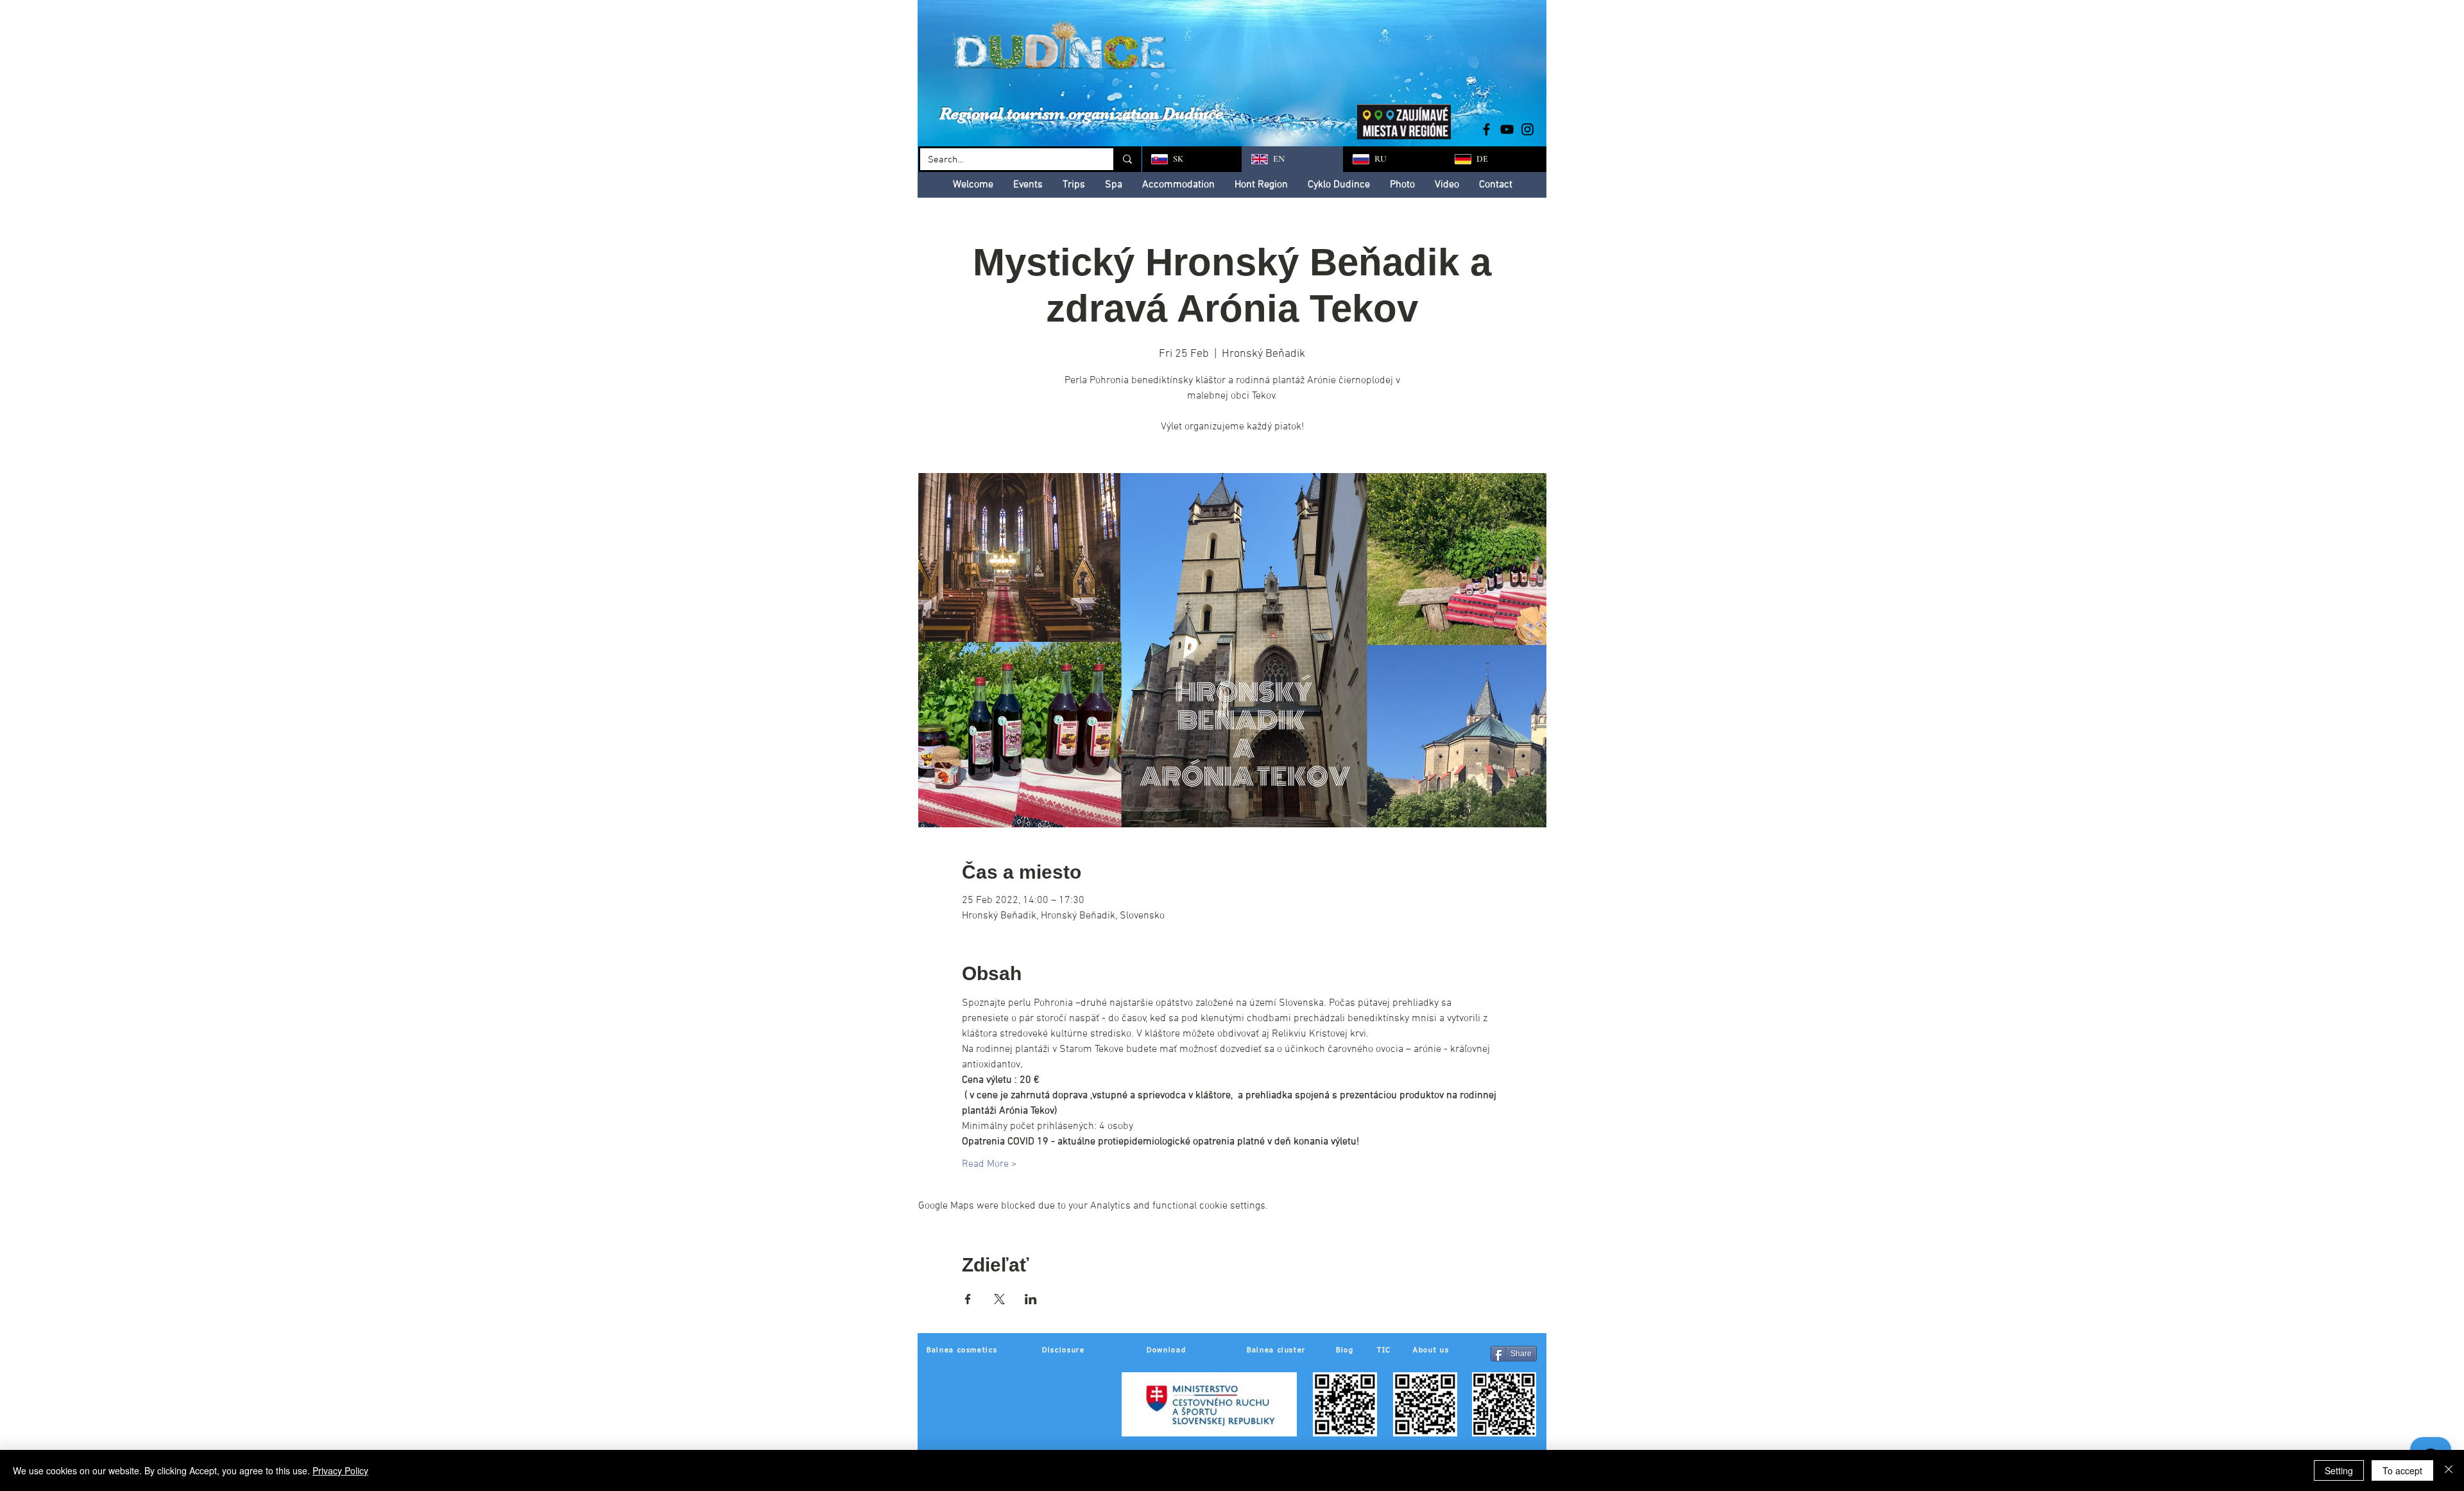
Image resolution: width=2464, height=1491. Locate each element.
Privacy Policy (340, 1470)
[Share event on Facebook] (968, 1299)
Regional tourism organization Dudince (1081, 113)
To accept (2402, 1470)
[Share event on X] (999, 1299)
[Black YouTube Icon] (1507, 129)
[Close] (2449, 1470)
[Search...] (1126, 159)
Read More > (989, 1164)
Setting (2339, 1470)
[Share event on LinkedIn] (1031, 1299)
